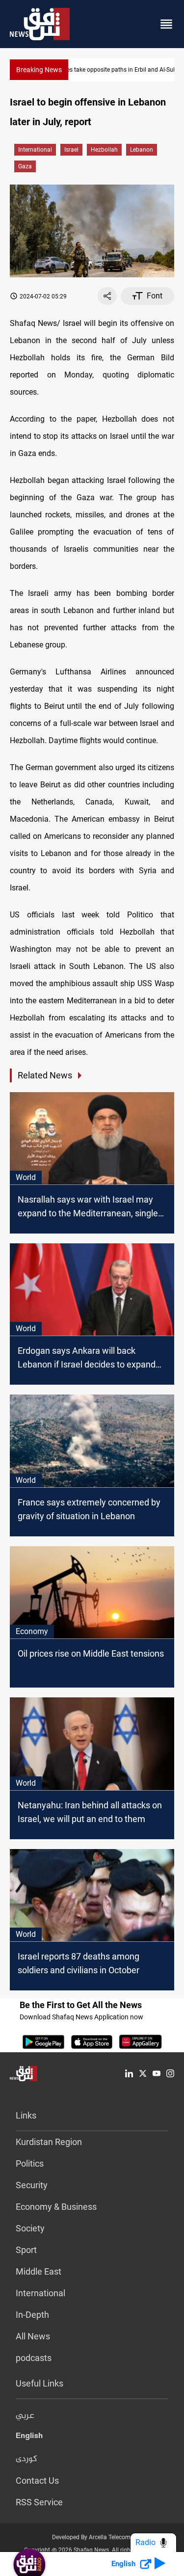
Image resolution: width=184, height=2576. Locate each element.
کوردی (26, 2459)
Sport (26, 2250)
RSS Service (39, 2502)
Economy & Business (56, 2207)
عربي (25, 2416)
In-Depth (32, 2315)
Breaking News (39, 70)
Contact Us (37, 2481)
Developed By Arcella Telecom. (92, 2537)
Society (30, 2228)
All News (33, 2336)
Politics (30, 2163)
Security (32, 2185)
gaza (25, 166)
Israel (71, 150)
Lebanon (142, 150)
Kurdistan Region (49, 2142)
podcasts (34, 2358)
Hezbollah (104, 150)
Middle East (39, 2271)
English (29, 2438)
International (35, 150)
